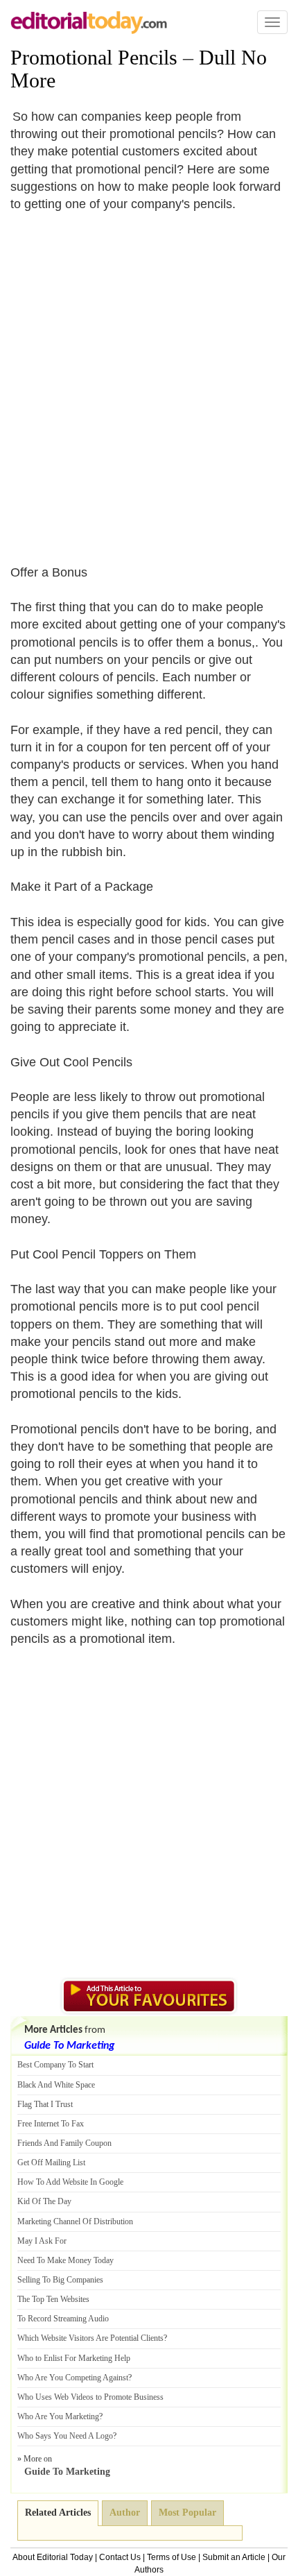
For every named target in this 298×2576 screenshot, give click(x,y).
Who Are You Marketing (58, 2416)
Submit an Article (234, 2557)
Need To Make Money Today (65, 2260)
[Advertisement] (149, 379)
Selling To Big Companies (60, 2280)
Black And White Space (56, 2085)
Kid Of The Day (44, 2201)
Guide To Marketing (69, 2046)
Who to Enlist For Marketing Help (74, 2358)
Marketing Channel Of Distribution (75, 2221)
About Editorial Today (53, 2557)
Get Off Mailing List (51, 2163)
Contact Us (120, 2557)
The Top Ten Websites (53, 2299)
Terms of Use (172, 2557)
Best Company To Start (55, 2065)
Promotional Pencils (94, 57)
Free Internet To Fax (51, 2124)
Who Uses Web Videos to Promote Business (90, 2397)
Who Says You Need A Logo (65, 2436)
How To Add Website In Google (70, 2182)
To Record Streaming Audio (63, 2319)
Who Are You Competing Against (73, 2378)
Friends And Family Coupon (64, 2143)
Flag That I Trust (45, 2104)
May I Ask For (42, 2241)
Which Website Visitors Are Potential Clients (90, 2338)
